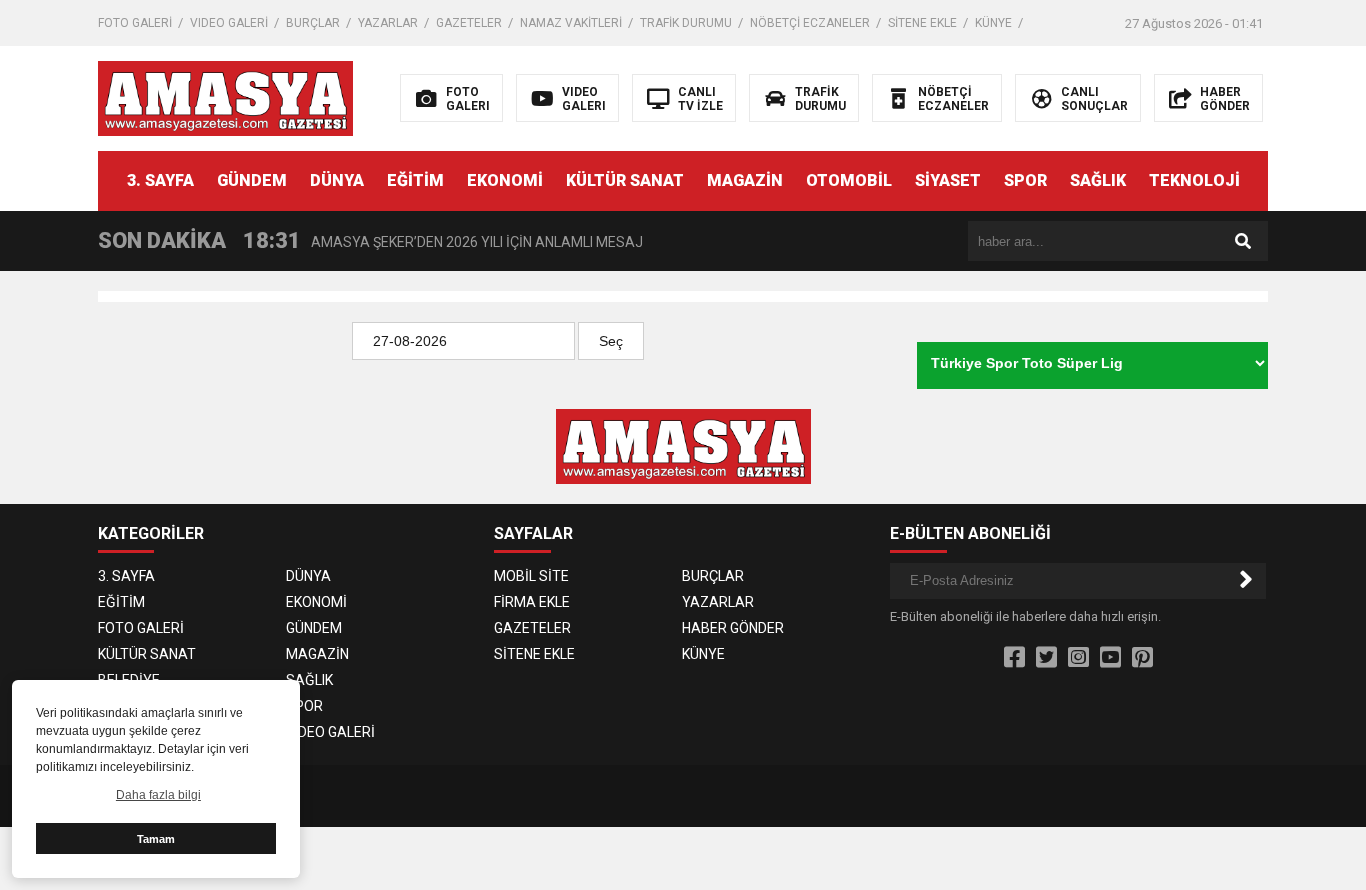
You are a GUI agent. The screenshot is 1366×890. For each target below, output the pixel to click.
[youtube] (1110, 658)
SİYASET (948, 180)
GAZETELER (469, 23)
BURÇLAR (313, 23)
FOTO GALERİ (135, 23)
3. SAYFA (160, 180)
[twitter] (1046, 658)
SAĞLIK (1098, 180)
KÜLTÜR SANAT (625, 180)
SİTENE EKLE (922, 23)
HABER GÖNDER (733, 628)
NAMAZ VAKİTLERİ (571, 23)
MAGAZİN (745, 180)
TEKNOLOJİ (1194, 180)
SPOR (1025, 180)
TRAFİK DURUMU (686, 23)
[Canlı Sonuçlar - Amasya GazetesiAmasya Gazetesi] (225, 97)
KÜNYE (993, 23)
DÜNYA (337, 180)
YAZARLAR (388, 23)
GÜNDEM (252, 180)
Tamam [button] (156, 839)
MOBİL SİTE (531, 576)
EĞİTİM (415, 180)
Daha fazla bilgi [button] (158, 795)
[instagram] (1078, 658)
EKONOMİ (505, 180)
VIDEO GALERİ (229, 23)
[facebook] (1014, 658)
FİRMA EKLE (532, 602)
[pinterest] (1142, 658)
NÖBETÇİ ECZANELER (810, 23)
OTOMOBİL (849, 180)
